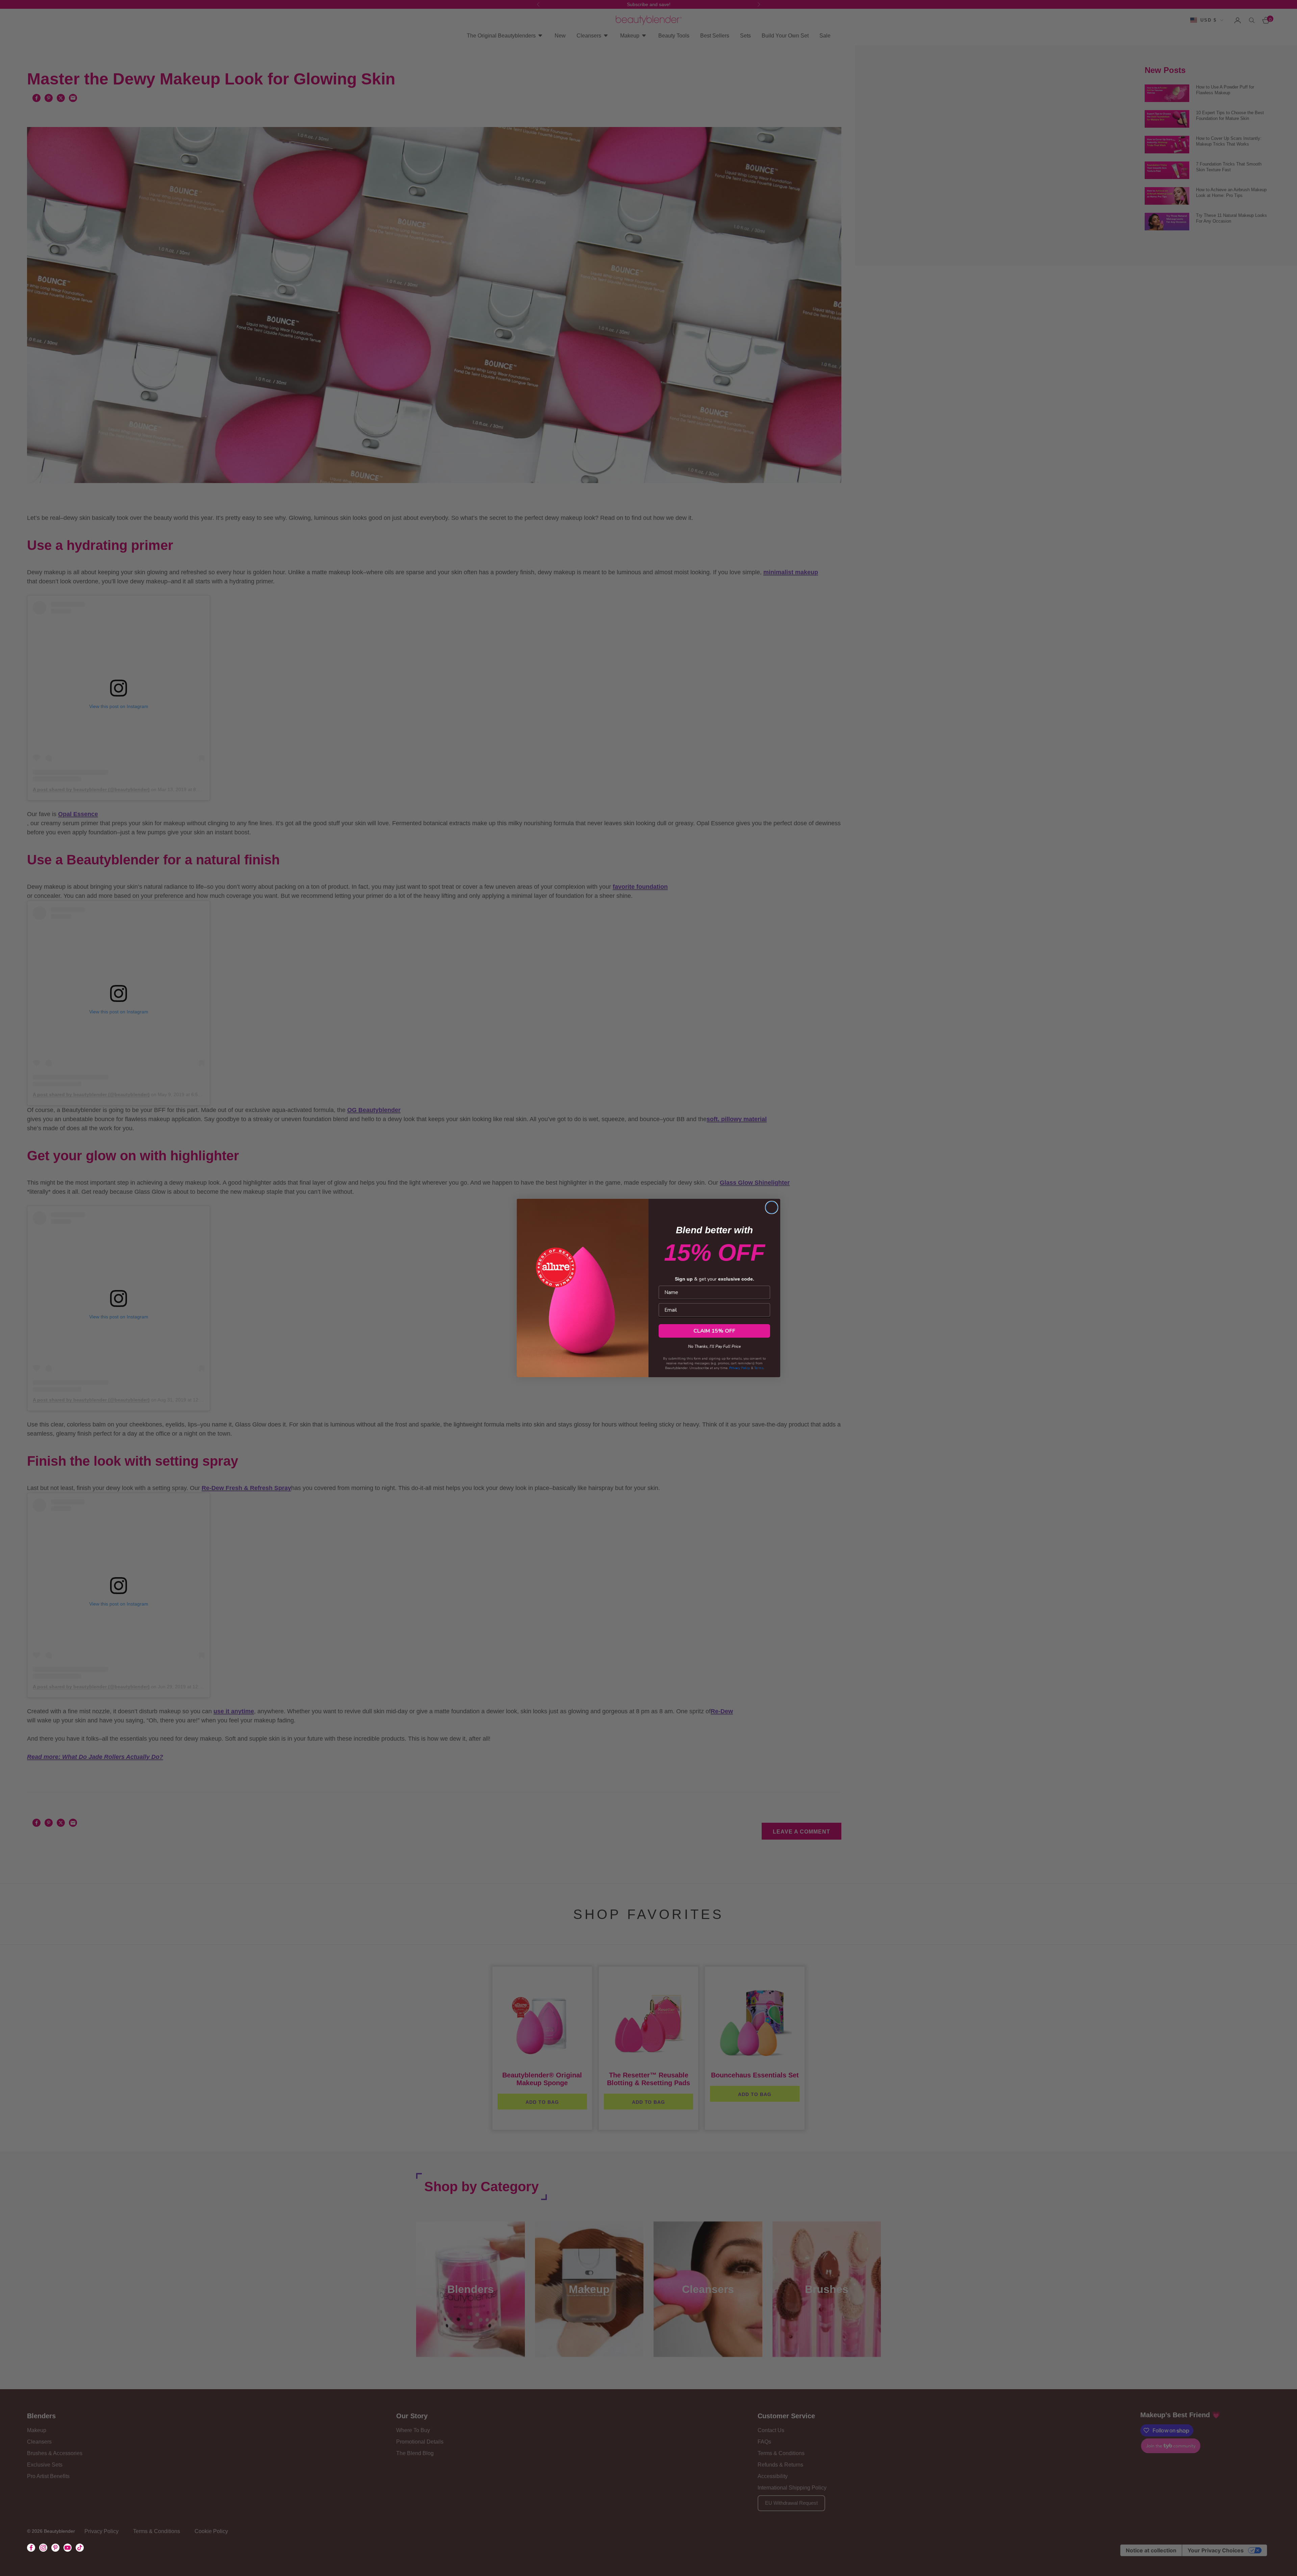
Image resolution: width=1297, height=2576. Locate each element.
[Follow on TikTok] (80, 2548)
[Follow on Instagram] (43, 2548)
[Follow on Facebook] (31, 2548)
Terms (759, 1368)
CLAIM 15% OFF (714, 1331)
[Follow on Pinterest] (55, 2548)
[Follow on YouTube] (68, 2548)
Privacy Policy (740, 1368)
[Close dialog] (772, 1207)
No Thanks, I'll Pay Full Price (714, 1345)
